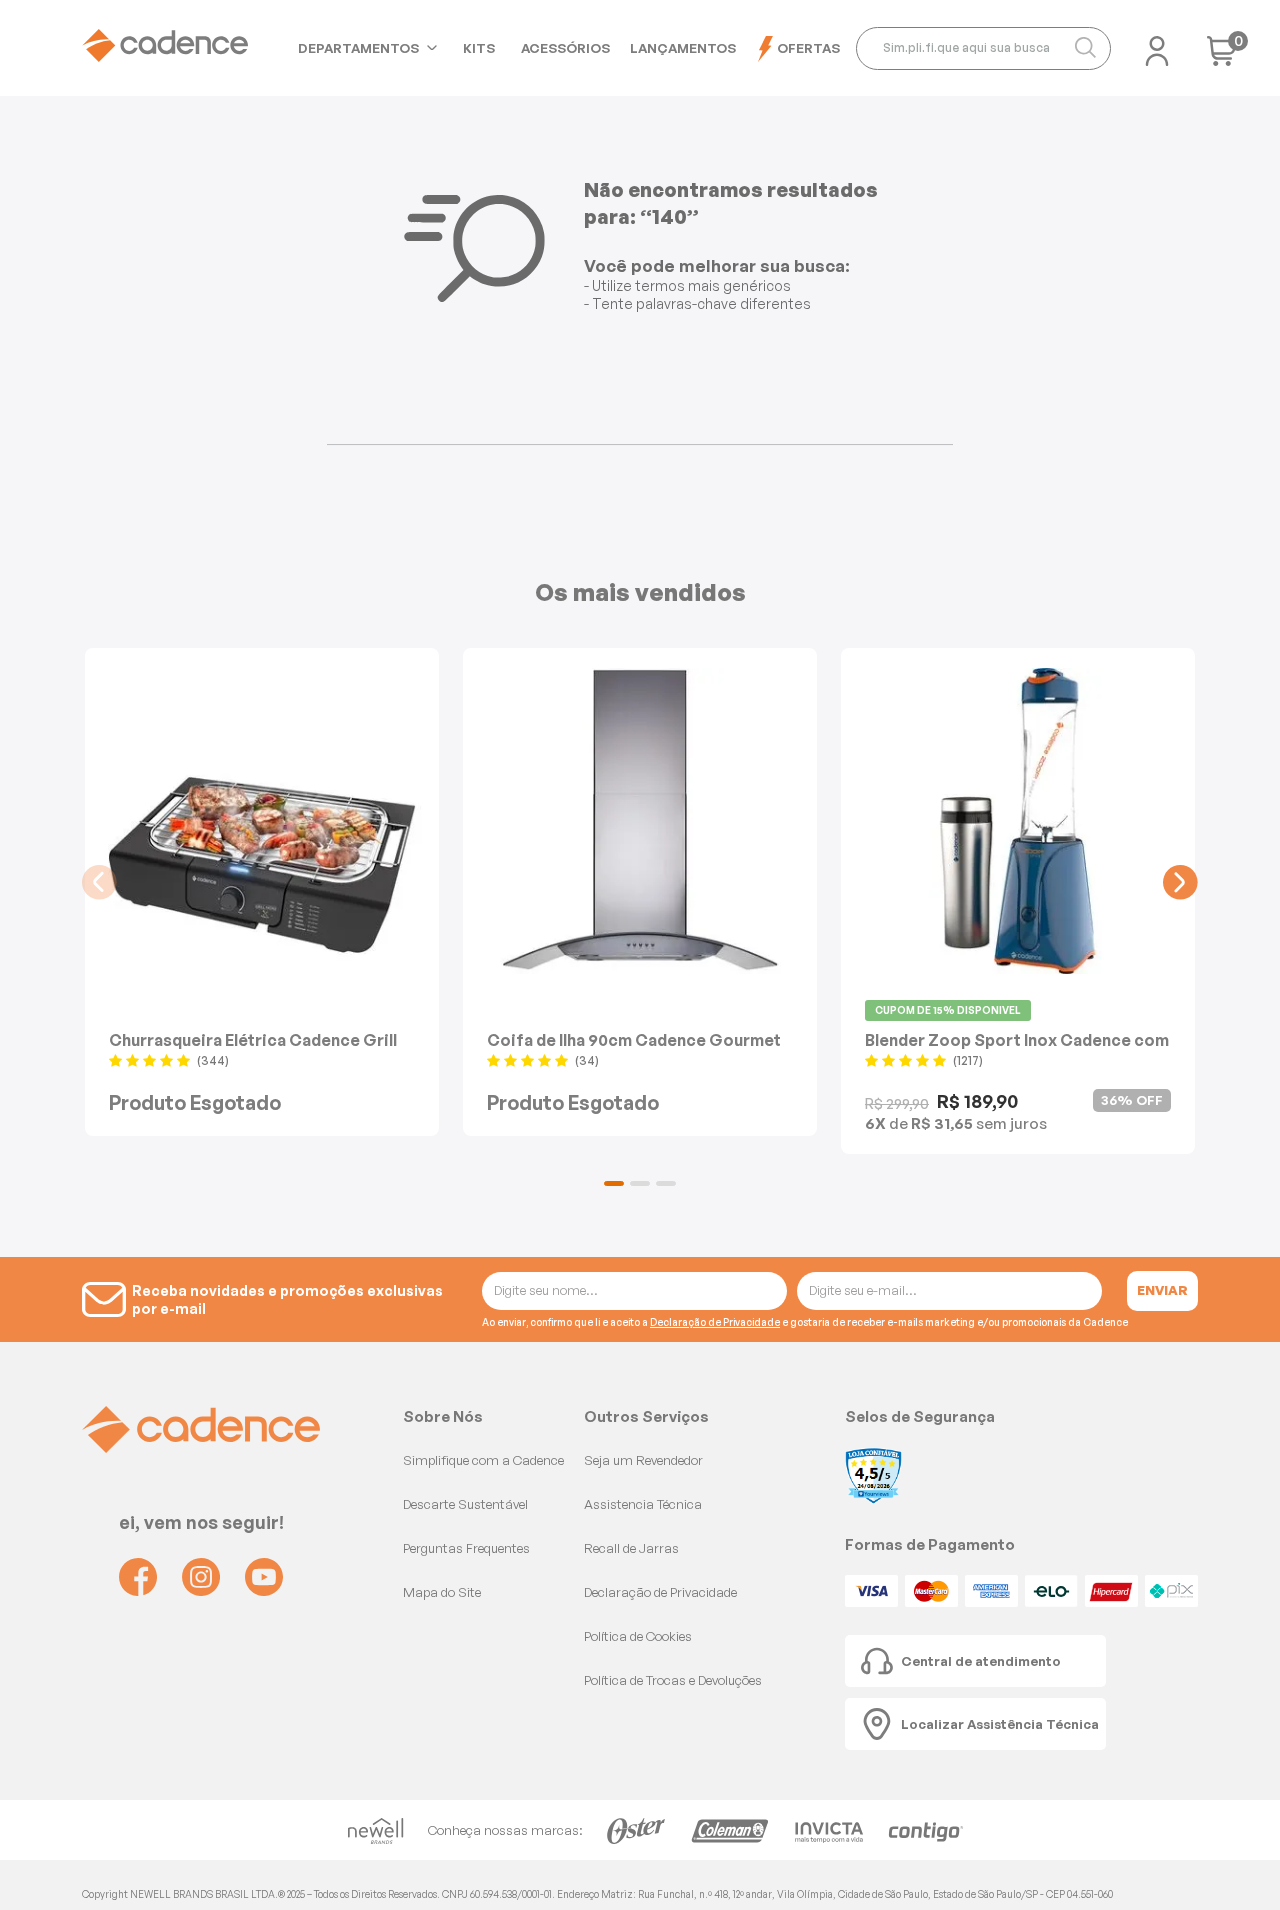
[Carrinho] (1222, 57)
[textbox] (983, 48)
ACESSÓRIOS (565, 48)
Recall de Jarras (631, 1548)
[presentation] (99, 882)
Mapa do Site (442, 1592)
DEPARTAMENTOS (358, 48)
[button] (614, 1183)
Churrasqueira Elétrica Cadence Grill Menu (253, 1039)
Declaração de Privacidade (715, 1322)
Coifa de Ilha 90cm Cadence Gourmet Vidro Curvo (634, 1039)
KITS (479, 48)
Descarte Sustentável (465, 1504)
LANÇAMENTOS (683, 48)
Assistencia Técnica (643, 1504)
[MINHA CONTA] (1157, 45)
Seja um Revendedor (643, 1460)
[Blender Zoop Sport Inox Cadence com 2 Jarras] (1018, 821)
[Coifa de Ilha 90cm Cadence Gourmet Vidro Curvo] (640, 821)
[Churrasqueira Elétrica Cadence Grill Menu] (262, 821)
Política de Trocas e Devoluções (673, 1680)
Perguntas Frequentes (466, 1548)
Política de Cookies (638, 1636)
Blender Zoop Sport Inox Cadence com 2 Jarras (1017, 1039)
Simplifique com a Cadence (483, 1460)
